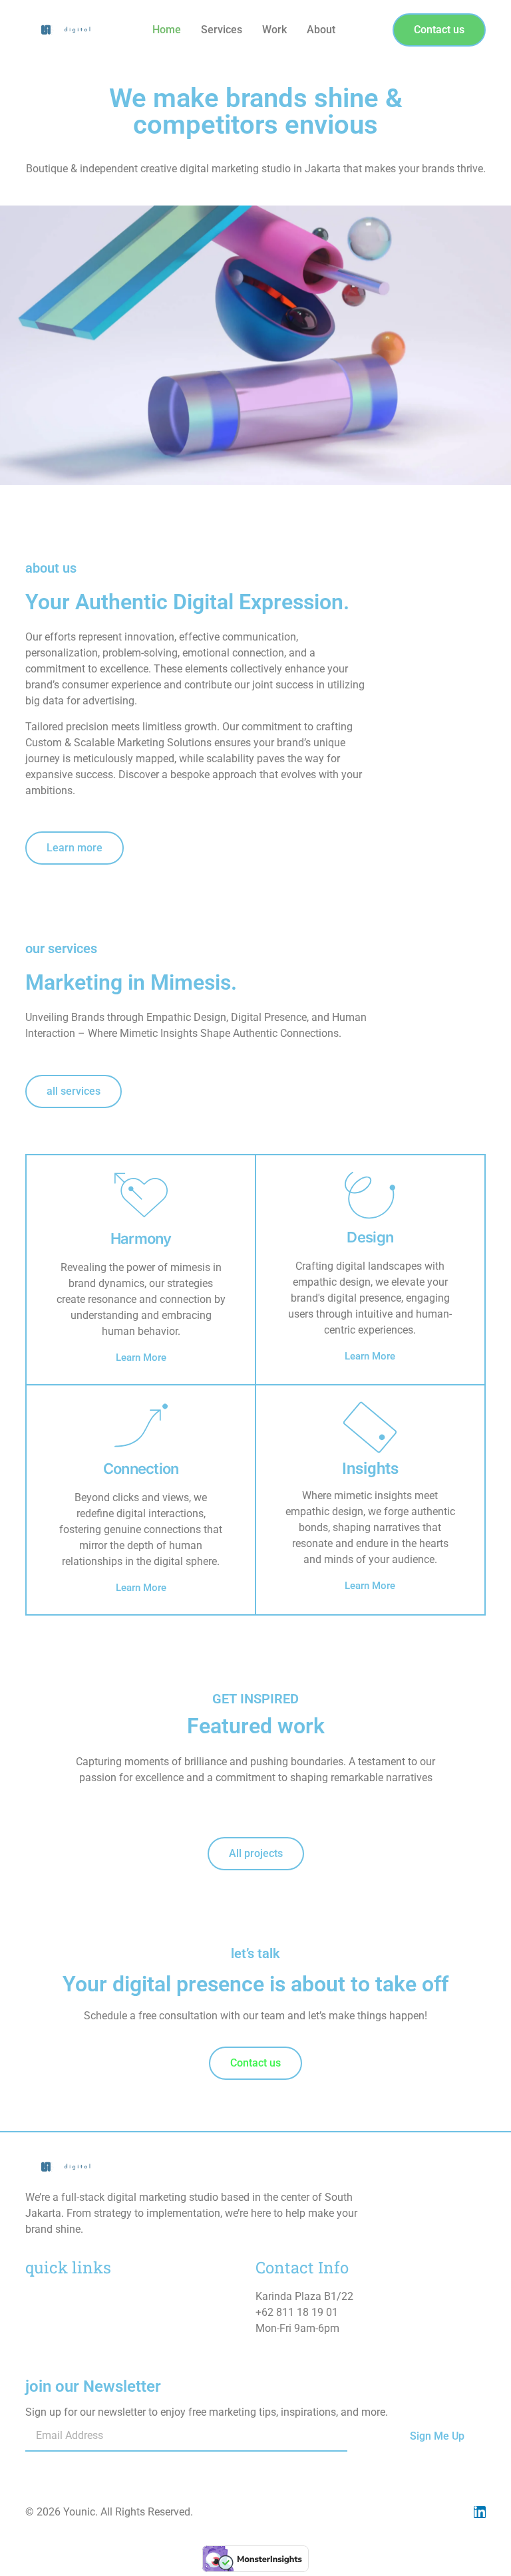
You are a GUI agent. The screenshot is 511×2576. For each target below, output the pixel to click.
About (321, 30)
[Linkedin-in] (480, 2512)
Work (274, 30)
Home (167, 30)
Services (222, 30)
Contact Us (51, 2348)
